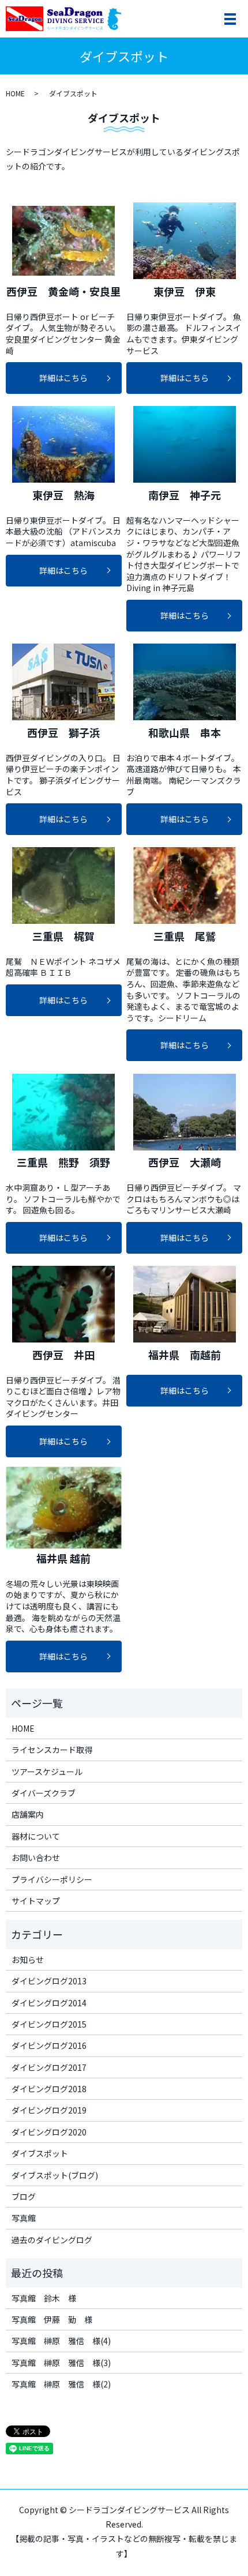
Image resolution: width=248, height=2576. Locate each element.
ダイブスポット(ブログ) (55, 2175)
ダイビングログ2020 (49, 2132)
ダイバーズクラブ (44, 1793)
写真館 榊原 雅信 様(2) (61, 2384)
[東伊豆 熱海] (64, 444)
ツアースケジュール (47, 1772)
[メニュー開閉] (230, 19)
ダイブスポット (40, 2153)
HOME (15, 93)
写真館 (24, 2218)
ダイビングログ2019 (49, 2110)
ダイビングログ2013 (49, 1981)
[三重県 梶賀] (64, 885)
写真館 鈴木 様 (44, 2298)
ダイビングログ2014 (49, 2003)
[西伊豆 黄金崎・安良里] (64, 241)
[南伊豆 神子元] (184, 444)
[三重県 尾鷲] (184, 885)
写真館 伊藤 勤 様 (52, 2319)
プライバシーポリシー (52, 1879)
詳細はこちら (63, 378)
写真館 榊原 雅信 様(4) (61, 2341)
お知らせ (28, 1960)
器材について (36, 1836)
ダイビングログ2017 (49, 2067)
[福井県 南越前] (184, 1304)
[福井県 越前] (64, 1508)
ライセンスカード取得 (52, 1750)
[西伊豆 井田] (64, 1304)
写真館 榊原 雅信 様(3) (61, 2363)
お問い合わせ (36, 1857)
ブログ (24, 2197)
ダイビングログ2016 (49, 2045)
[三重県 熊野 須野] (64, 1112)
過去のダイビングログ (52, 2240)
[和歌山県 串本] (184, 682)
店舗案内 (28, 1814)
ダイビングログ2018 (49, 2089)
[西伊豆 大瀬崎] (184, 1112)
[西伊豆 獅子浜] (64, 682)
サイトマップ (36, 1901)
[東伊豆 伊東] (184, 241)
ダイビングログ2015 (49, 2024)
